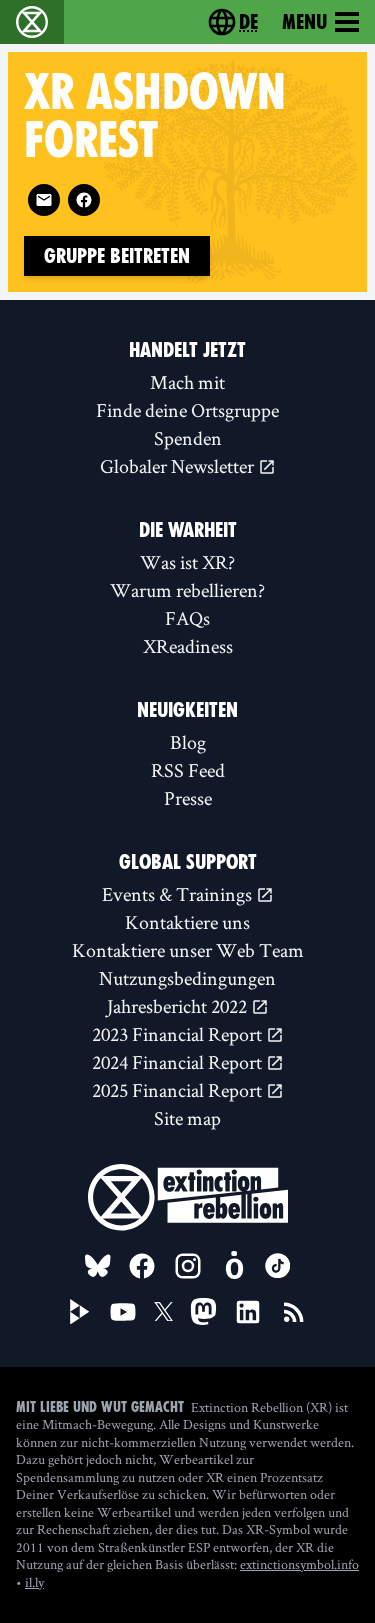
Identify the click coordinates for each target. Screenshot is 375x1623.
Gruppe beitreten (117, 256)
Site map (187, 1118)
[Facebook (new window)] (84, 200)
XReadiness (188, 646)
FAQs (187, 618)
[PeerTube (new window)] (80, 1312)
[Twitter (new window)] (164, 1312)
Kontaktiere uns (187, 922)
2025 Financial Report (179, 1090)
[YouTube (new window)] (123, 1312)
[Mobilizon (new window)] (234, 1266)
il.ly (34, 1582)
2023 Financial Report (179, 1034)
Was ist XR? (187, 562)
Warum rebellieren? (187, 590)
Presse (188, 798)
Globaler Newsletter (179, 466)
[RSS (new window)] (294, 1312)
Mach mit (187, 382)
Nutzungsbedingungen (187, 978)
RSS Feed (188, 770)
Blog (188, 742)
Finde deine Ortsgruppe (187, 410)
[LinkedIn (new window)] (248, 1312)
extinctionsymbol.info (299, 1564)
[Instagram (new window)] (188, 1266)
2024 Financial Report (179, 1062)
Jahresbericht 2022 (179, 1006)
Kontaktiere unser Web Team (188, 950)
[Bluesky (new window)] (98, 1266)
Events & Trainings (179, 894)
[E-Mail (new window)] (44, 200)
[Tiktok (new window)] (278, 1266)
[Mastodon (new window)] (203, 1311)
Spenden (188, 438)
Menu (304, 22)
